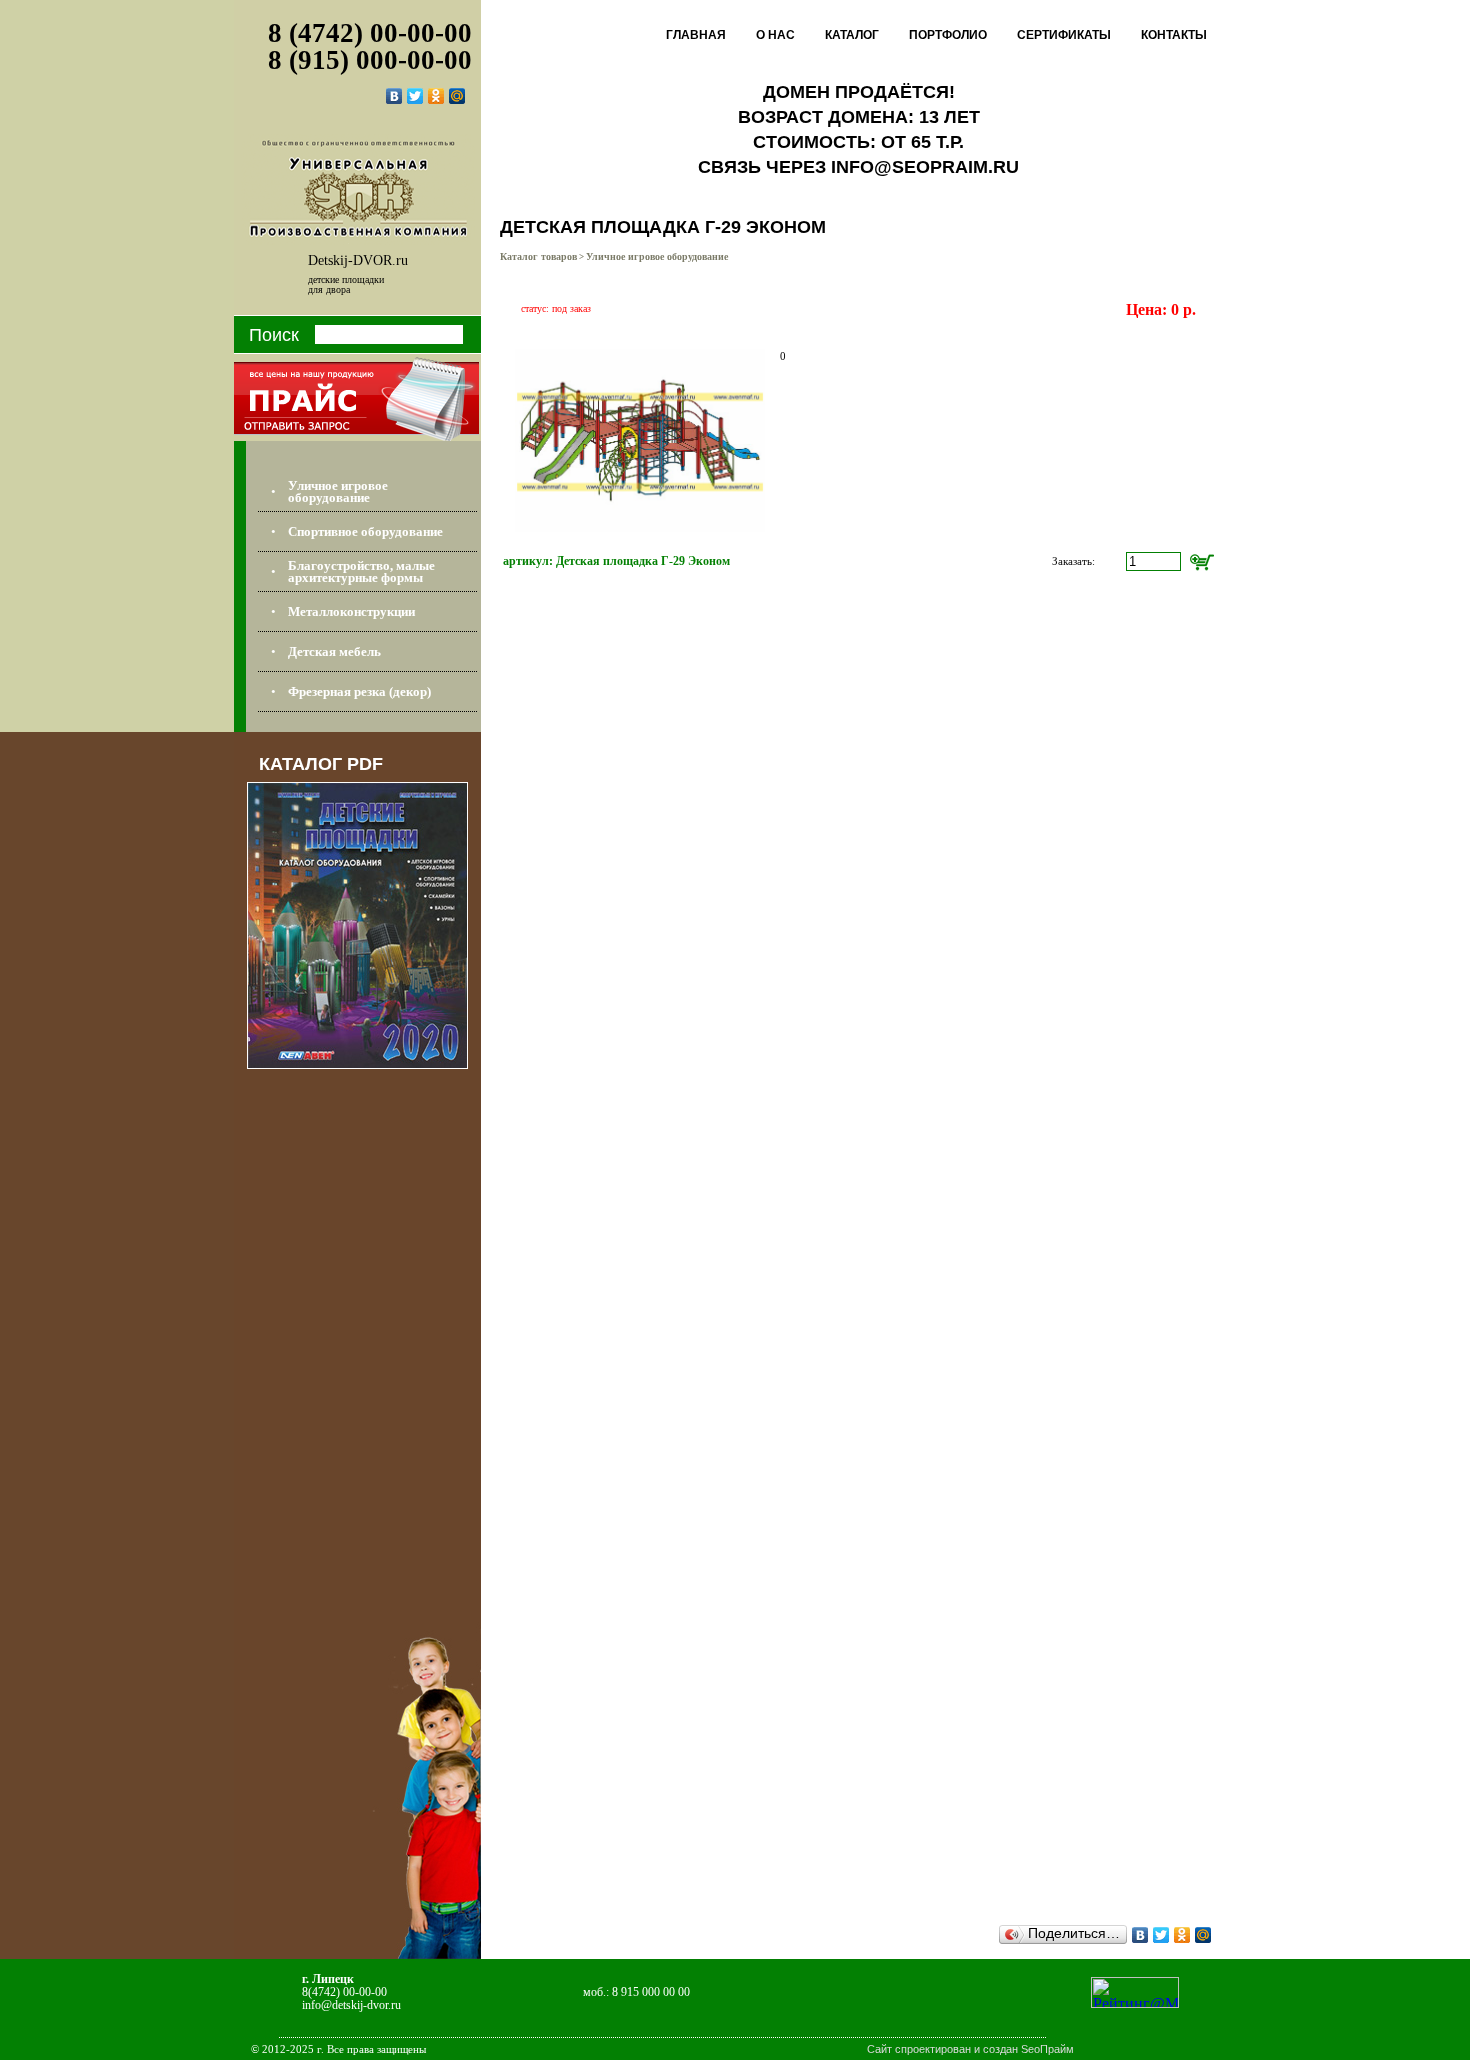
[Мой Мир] (457, 96)
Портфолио (948, 35)
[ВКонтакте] (394, 96)
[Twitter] (415, 96)
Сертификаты (1064, 35)
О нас (775, 35)
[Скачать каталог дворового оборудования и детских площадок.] (357, 1063)
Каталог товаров (538, 256)
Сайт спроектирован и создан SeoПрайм (970, 2049)
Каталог (852, 35)
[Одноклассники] (436, 96)
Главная (696, 35)
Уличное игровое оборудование (657, 256)
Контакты (1174, 35)
